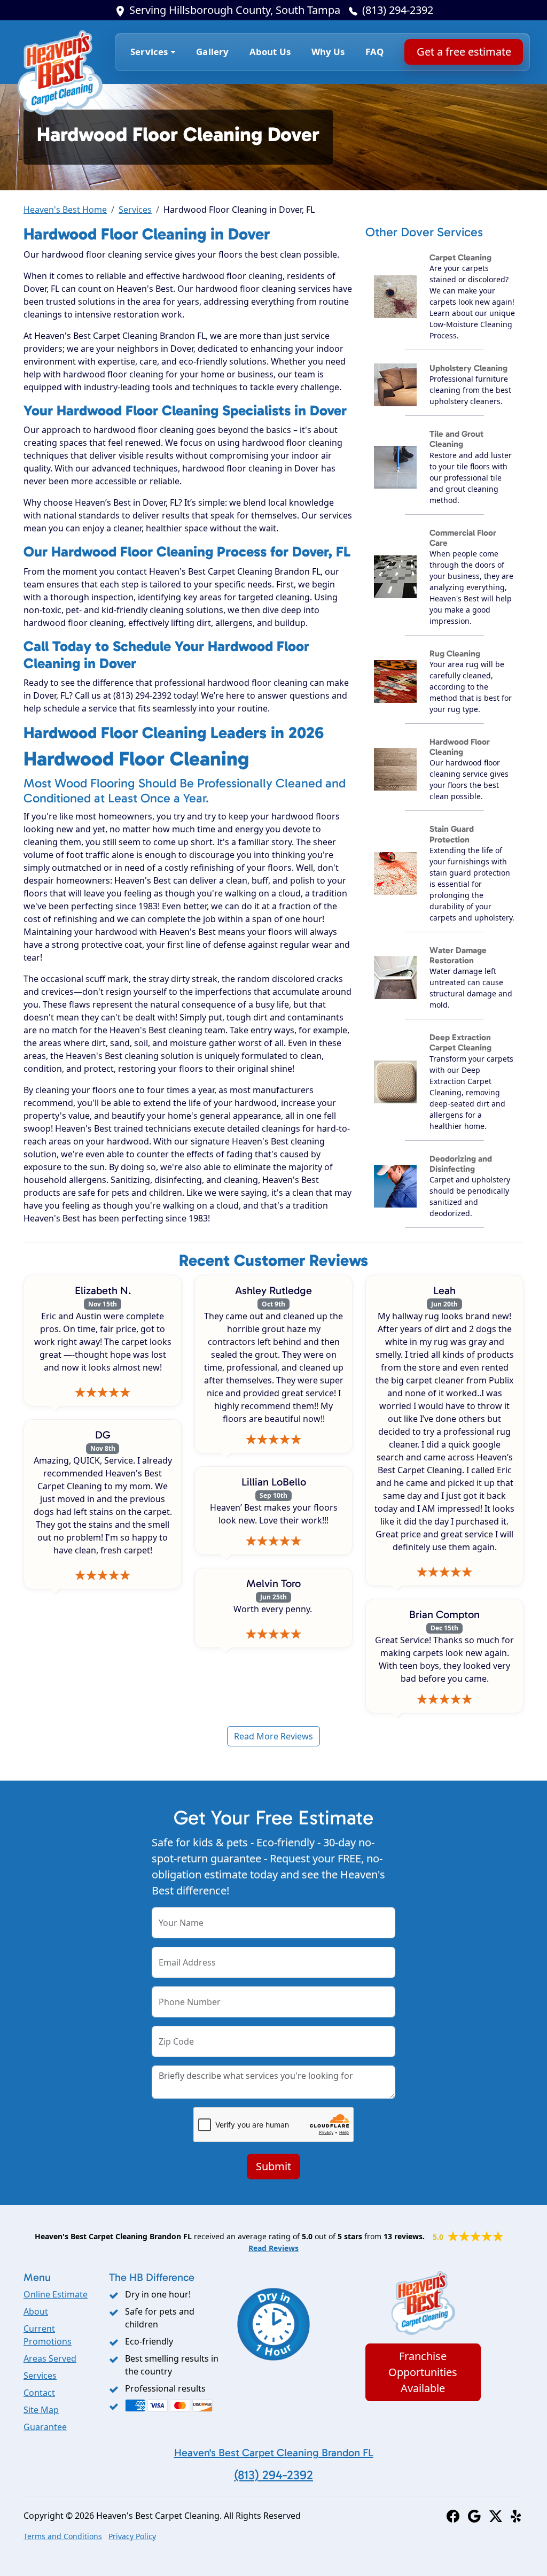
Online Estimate (56, 2294)
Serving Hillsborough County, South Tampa (235, 10)
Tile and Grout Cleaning (456, 439)
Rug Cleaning (455, 653)
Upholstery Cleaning (468, 368)
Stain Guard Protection (452, 834)
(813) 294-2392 (398, 10)
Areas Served (50, 2358)
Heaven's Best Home (65, 210)
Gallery (212, 52)
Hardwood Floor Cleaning (460, 747)
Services (135, 210)
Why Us (328, 52)
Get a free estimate (463, 52)
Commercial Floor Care (463, 538)
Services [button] (149, 52)
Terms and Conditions (63, 2536)
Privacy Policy (132, 2536)
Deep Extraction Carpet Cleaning (460, 1042)
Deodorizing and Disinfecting (461, 1164)
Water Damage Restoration (458, 955)
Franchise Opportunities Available (423, 2372)
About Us (270, 52)
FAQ (375, 52)
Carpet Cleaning (460, 257)
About (36, 2311)
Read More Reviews (273, 1736)
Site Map (41, 2410)
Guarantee (45, 2427)
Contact (39, 2393)
